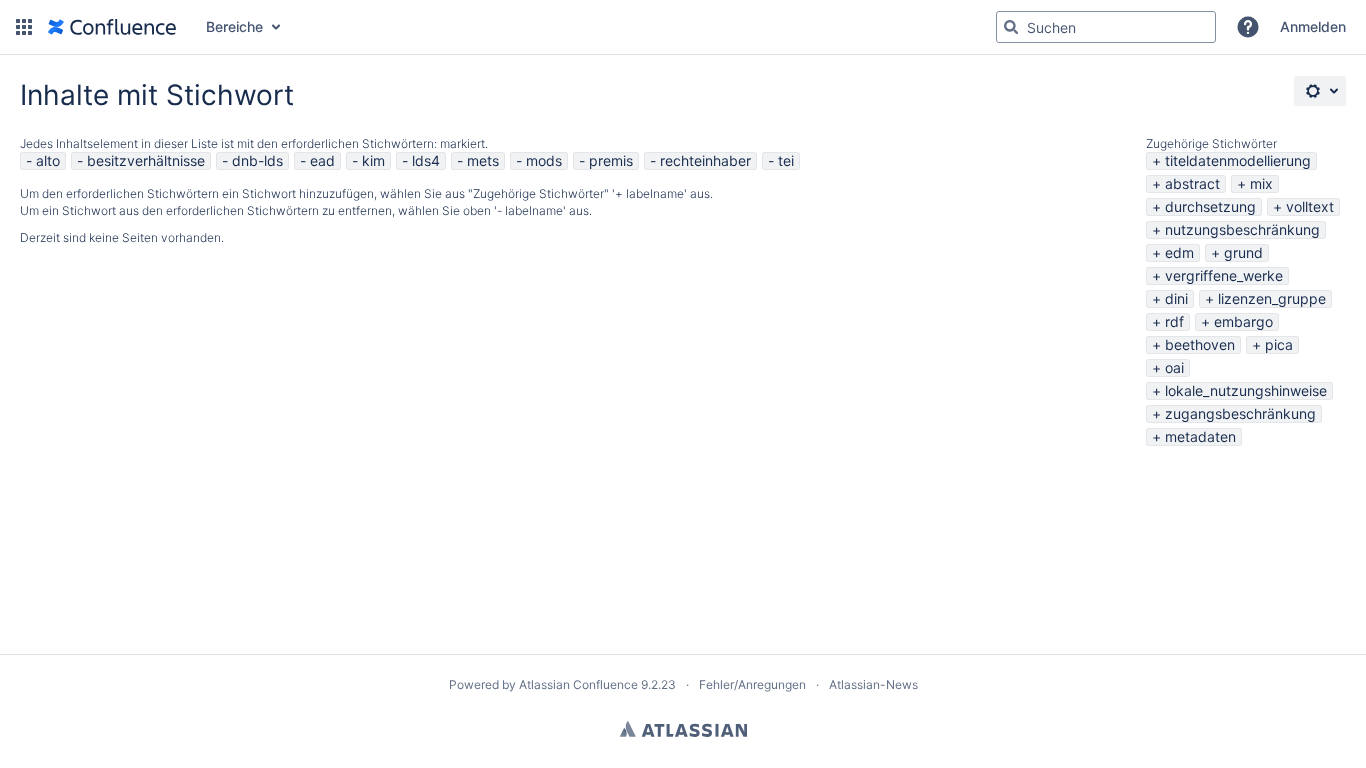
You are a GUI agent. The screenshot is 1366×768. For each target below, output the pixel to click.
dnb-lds (257, 160)
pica (1279, 344)
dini (1176, 298)
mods (544, 160)
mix (1261, 183)
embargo (1243, 321)
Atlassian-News (873, 684)
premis (611, 160)
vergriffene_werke (1224, 275)
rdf (1174, 321)
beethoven (1200, 344)
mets (483, 160)
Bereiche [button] (234, 26)
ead (322, 160)
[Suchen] (1011, 27)
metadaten (1200, 436)
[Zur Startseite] (112, 27)
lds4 (426, 160)
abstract (1192, 183)
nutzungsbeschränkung (1242, 229)
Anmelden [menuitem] (1313, 26)
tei (786, 160)
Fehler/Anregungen (752, 684)
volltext (1310, 206)
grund (1243, 252)
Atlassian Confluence (578, 684)
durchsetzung (1210, 206)
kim (373, 160)
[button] (24, 27)
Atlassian (683, 729)
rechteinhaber (705, 160)
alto (48, 160)
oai (1174, 367)
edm (1179, 252)
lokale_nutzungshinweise (1246, 390)
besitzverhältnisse (146, 160)
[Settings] (1320, 91)
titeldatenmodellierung (1238, 160)
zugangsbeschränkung (1240, 413)
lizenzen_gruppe (1272, 298)
